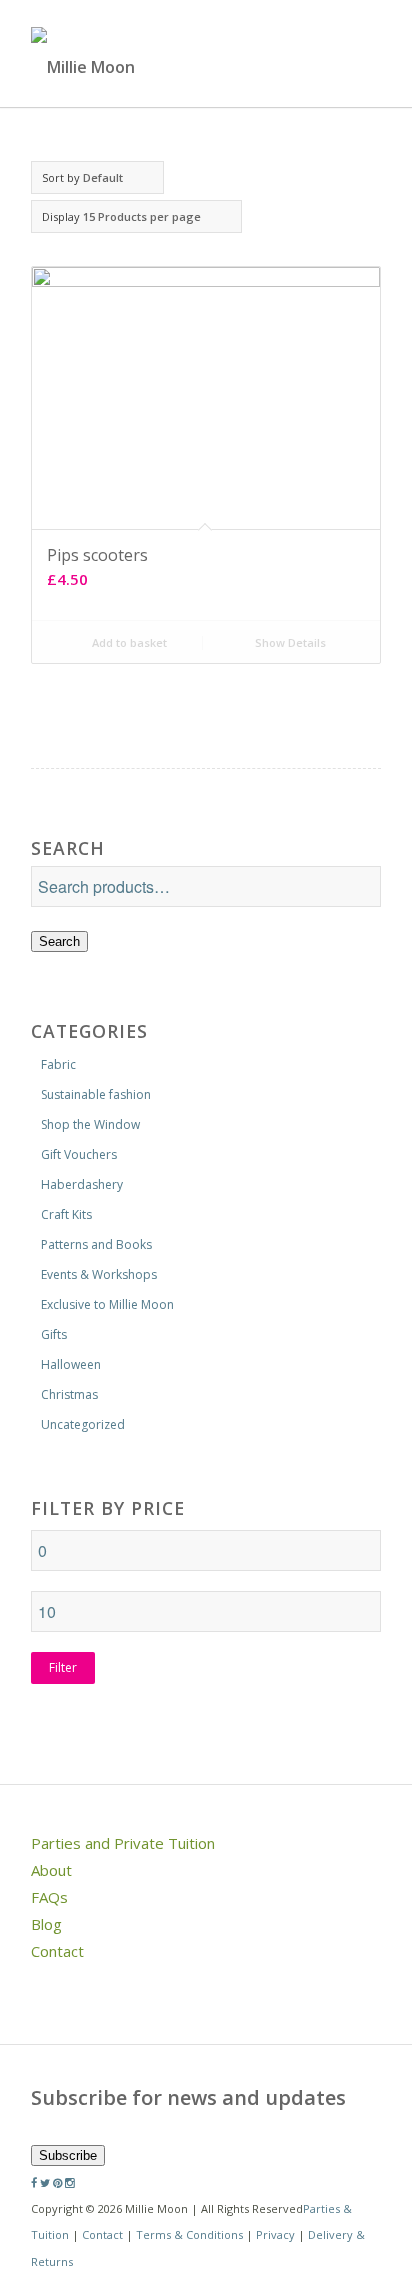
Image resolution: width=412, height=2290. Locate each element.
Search (59, 941)
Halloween (71, 1364)
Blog (46, 1924)
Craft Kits (66, 1214)
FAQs (49, 1897)
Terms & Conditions (189, 2234)
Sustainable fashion (96, 1094)
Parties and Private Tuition (123, 1843)
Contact (57, 1951)
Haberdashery (82, 1184)
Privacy (275, 2234)
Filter (63, 1667)
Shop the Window (90, 1124)
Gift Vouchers (79, 1154)
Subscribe (68, 2155)
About (51, 1870)
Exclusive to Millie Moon (107, 1304)
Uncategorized (83, 1424)
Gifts (54, 1334)
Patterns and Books (96, 1244)
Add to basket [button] (128, 642)
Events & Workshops (99, 1274)
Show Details (289, 642)
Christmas (69, 1394)
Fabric (58, 1064)
